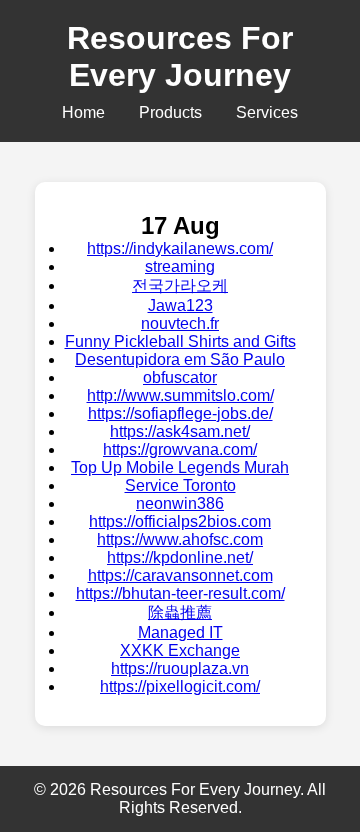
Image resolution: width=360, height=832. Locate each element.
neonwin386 (180, 503)
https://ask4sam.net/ (180, 431)
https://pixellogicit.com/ (180, 686)
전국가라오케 (180, 285)
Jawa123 (180, 305)
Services (267, 112)
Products (170, 112)
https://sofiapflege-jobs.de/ (180, 413)
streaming (180, 266)
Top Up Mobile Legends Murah (180, 467)
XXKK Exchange (180, 650)
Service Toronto (180, 485)
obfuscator (180, 377)
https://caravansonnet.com (180, 575)
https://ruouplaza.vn (180, 668)
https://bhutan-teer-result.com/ (180, 593)
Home (83, 112)
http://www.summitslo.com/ (180, 395)
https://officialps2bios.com (180, 521)
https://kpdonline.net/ (180, 557)
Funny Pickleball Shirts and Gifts (180, 341)
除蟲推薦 (180, 612)
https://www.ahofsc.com (180, 539)
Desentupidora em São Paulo (180, 359)
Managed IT (180, 632)
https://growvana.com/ (180, 449)
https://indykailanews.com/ (180, 248)
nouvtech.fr (180, 323)
